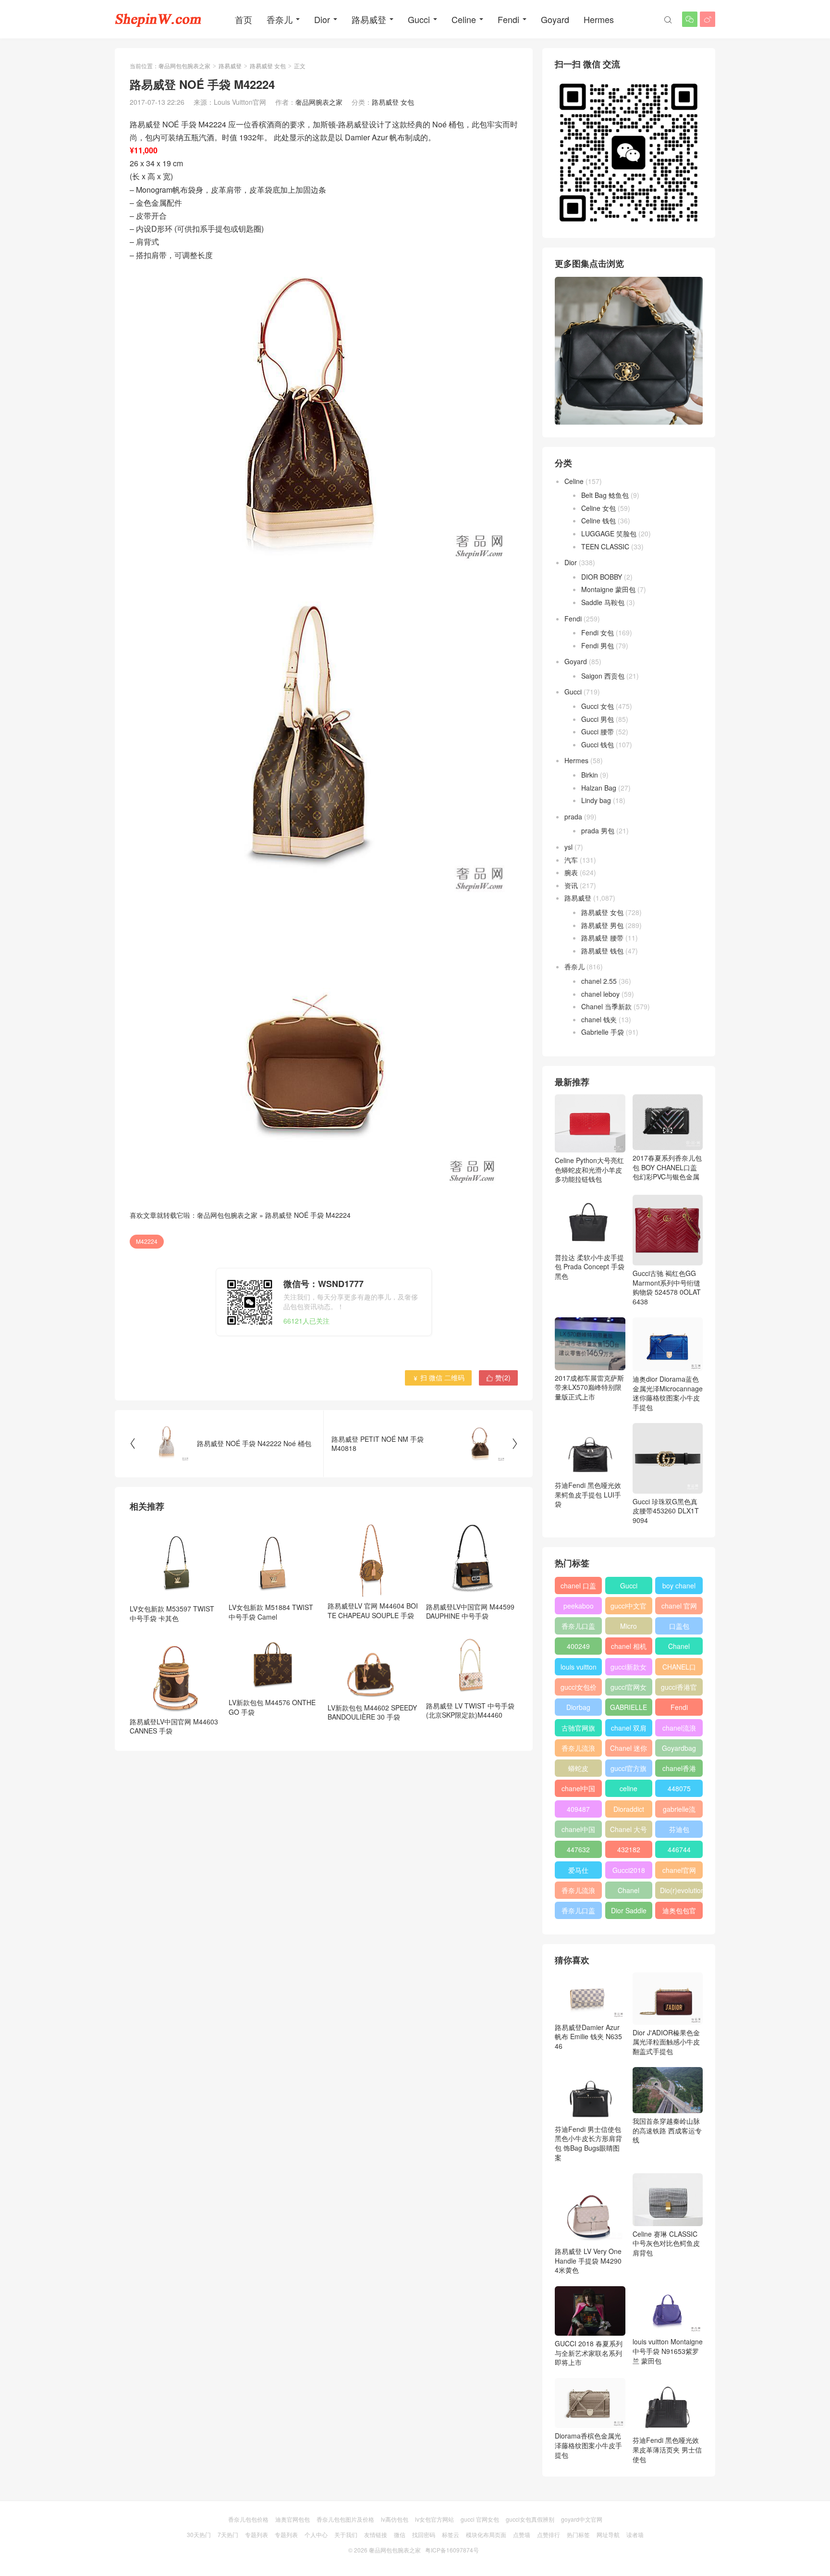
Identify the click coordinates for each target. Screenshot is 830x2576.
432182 (629, 1849)
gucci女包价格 (579, 1689)
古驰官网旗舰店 (578, 1730)
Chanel (679, 1646)
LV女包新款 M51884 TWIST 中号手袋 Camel (271, 1612)
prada (573, 817)
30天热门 (199, 2534)
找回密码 (424, 2534)
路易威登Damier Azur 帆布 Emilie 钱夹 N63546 (588, 2037)
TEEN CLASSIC (605, 546)
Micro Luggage (629, 1628)
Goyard (555, 19)
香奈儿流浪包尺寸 (578, 1750)
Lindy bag (596, 800)
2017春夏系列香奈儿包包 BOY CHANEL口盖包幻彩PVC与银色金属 (667, 1167)
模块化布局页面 (486, 2534)
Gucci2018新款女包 (629, 1872)
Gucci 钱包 (598, 744)
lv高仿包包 (395, 2519)
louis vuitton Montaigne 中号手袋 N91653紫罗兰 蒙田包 (668, 2351)
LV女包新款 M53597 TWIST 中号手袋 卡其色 (172, 1613)
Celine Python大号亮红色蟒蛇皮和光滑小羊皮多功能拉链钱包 (589, 1170)
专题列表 (256, 2534)
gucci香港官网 (679, 1689)
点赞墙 (522, 2534)
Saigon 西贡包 (603, 676)
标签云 (451, 2534)
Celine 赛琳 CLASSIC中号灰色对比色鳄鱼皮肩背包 (666, 2243)
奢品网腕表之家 (319, 102)
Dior (322, 19)
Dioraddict (629, 1809)
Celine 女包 (598, 508)
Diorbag (578, 1707)
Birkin (590, 775)
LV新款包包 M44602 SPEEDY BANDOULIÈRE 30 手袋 (372, 1712)
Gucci (419, 19)
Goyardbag (679, 1748)
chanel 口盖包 (578, 1587)
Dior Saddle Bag (629, 1912)
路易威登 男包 (602, 925)
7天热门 (228, 2534)
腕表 (571, 872)
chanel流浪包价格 (679, 1730)
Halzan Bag (599, 788)
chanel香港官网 (679, 1770)
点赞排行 (549, 2534)
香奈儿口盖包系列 (578, 1912)
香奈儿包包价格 (248, 2519)
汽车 (571, 860)
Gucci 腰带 (598, 731)
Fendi (508, 19)
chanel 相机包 (629, 1648)
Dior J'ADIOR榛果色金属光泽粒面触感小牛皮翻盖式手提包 (666, 2042)
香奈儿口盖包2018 (578, 1628)
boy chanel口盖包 (679, 1587)
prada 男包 (598, 830)
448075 (679, 1788)
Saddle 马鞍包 (603, 602)
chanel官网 (679, 1870)
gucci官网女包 (629, 1689)
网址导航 (608, 2534)
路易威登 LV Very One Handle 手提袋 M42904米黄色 (588, 2260)
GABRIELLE (629, 1707)
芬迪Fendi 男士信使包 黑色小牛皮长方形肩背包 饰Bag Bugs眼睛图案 (588, 2143)
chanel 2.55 (599, 981)
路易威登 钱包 (602, 951)
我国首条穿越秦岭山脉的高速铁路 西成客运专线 (667, 2130)
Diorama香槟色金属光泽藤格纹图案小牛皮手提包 (588, 2445)
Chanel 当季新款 (606, 1006)
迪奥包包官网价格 (679, 1912)
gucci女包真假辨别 (530, 2519)
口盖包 (679, 1626)
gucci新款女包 (629, 1669)
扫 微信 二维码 (438, 1377)
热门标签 (578, 2534)
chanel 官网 (679, 1606)
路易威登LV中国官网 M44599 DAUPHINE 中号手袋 (470, 1611)
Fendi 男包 (598, 645)
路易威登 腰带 (602, 938)
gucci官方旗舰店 (629, 1770)
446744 (679, 1849)
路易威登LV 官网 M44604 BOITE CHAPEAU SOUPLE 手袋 (373, 1610)
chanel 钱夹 (599, 1019)
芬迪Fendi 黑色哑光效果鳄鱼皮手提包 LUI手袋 (588, 1494)
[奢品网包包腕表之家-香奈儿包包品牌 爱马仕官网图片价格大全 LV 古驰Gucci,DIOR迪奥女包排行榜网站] (158, 19)
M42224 (147, 1241)
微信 (400, 2534)
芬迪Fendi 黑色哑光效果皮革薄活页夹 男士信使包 (667, 2449)
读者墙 (635, 2534)
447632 (578, 1849)
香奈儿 (280, 19)
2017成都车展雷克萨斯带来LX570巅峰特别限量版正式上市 (589, 1387)
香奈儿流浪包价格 (578, 1892)
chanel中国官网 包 (578, 1831)
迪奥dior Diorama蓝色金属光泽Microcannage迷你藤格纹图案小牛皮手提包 (668, 1393)
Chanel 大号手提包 (629, 1831)
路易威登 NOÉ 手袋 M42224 (308, 1215)
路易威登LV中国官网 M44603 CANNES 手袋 (174, 1726)
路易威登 (369, 19)
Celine (464, 19)
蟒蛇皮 (578, 1768)
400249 (578, 1646)
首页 (244, 19)
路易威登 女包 (268, 66)
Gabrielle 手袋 (603, 1032)
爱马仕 (578, 1870)
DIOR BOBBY (602, 577)
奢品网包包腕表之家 (184, 66)
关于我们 (346, 2534)
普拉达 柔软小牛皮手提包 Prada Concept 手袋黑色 (590, 1266)
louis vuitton (579, 1667)
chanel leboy (600, 994)
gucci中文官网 (629, 1608)
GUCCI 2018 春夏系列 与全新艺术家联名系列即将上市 (589, 2353)
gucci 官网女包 (480, 2519)
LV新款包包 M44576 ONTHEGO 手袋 (272, 1707)
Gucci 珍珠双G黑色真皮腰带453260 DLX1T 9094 (666, 1511)
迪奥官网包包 (293, 2519)
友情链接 (376, 2534)
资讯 (571, 885)
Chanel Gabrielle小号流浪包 (629, 1892)
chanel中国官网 (578, 1790)
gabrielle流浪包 (679, 1811)
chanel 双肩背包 (629, 1730)
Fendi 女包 (598, 632)
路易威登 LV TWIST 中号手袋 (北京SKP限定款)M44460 (470, 1710)
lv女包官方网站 (434, 2519)
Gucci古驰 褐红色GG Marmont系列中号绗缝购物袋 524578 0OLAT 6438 (667, 1287)
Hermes (599, 19)
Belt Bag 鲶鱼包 (605, 495)
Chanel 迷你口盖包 (629, 1750)
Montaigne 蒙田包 (608, 589)
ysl (568, 847)
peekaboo (579, 1606)
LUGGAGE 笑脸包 (609, 533)
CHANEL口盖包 (679, 1669)
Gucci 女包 (598, 706)
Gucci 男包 (598, 719)
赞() (498, 1377)
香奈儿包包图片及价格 (345, 2519)
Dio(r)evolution (681, 1890)
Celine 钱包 (598, 520)
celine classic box (629, 1790)
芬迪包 (679, 1829)
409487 (578, 1809)
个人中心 (316, 2534)
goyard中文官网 (582, 2519)
